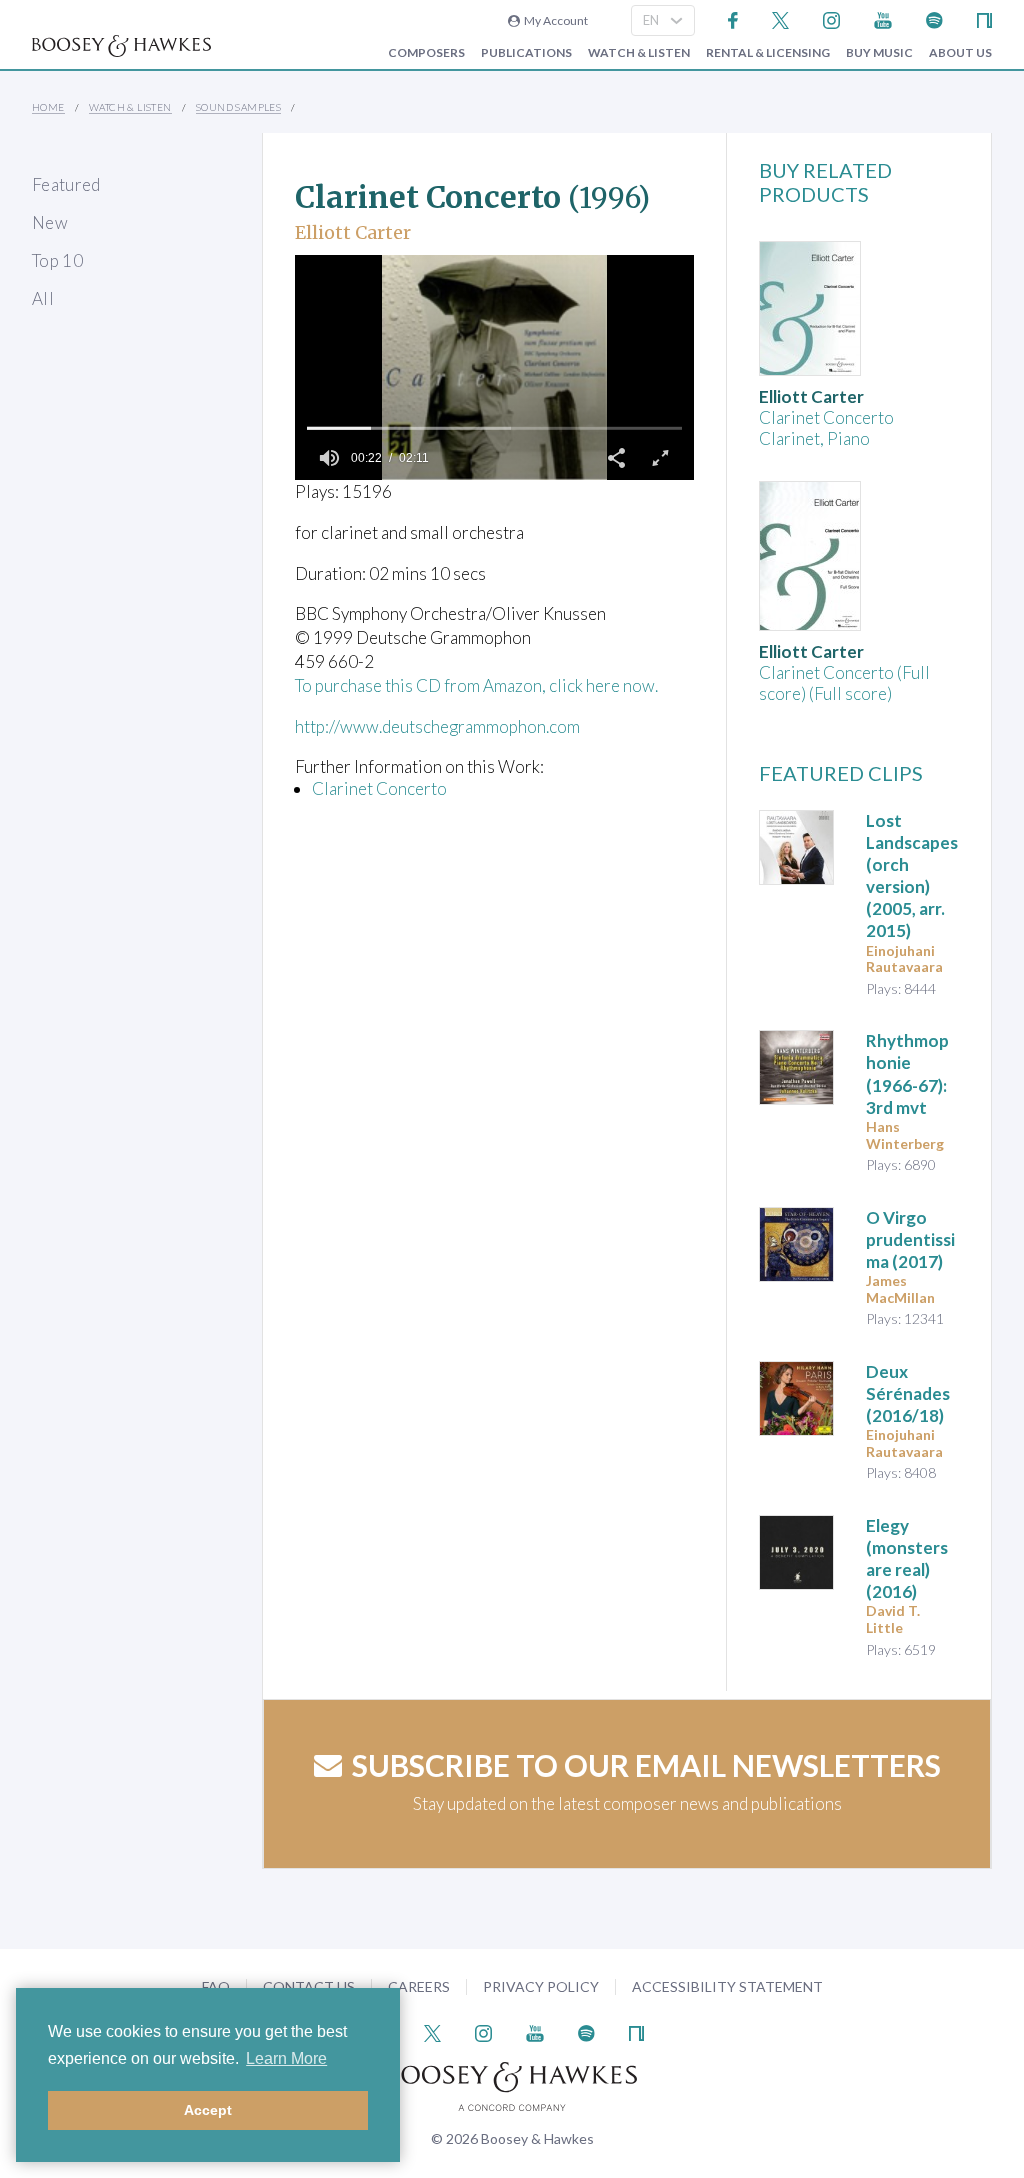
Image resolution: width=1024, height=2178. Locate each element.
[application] (494, 367)
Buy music (879, 53)
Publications (526, 53)
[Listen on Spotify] (934, 18)
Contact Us (309, 1986)
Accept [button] (208, 2110)
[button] (616, 458)
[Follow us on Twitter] (780, 18)
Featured (66, 184)
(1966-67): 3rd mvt (907, 1073)
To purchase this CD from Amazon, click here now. (476, 685)
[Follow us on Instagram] (831, 18)
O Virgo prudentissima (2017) (910, 1239)
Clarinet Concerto (379, 788)
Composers (426, 53)
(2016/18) (908, 1393)
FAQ (216, 1986)
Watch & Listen (639, 53)
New (50, 222)
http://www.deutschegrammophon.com (437, 726)
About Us (960, 53)
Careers (419, 1986)
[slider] (494, 428)
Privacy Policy (541, 1986)
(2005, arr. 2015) (912, 875)
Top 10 (57, 260)
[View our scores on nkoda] (984, 18)
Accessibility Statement (727, 1986)
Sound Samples (238, 107)
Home (48, 107)
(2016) (907, 1558)
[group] (329, 458)
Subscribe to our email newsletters (646, 1765)
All (43, 298)
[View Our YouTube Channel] (883, 18)
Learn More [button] (286, 2058)
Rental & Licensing (768, 53)
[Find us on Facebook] (733, 18)
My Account (554, 20)
